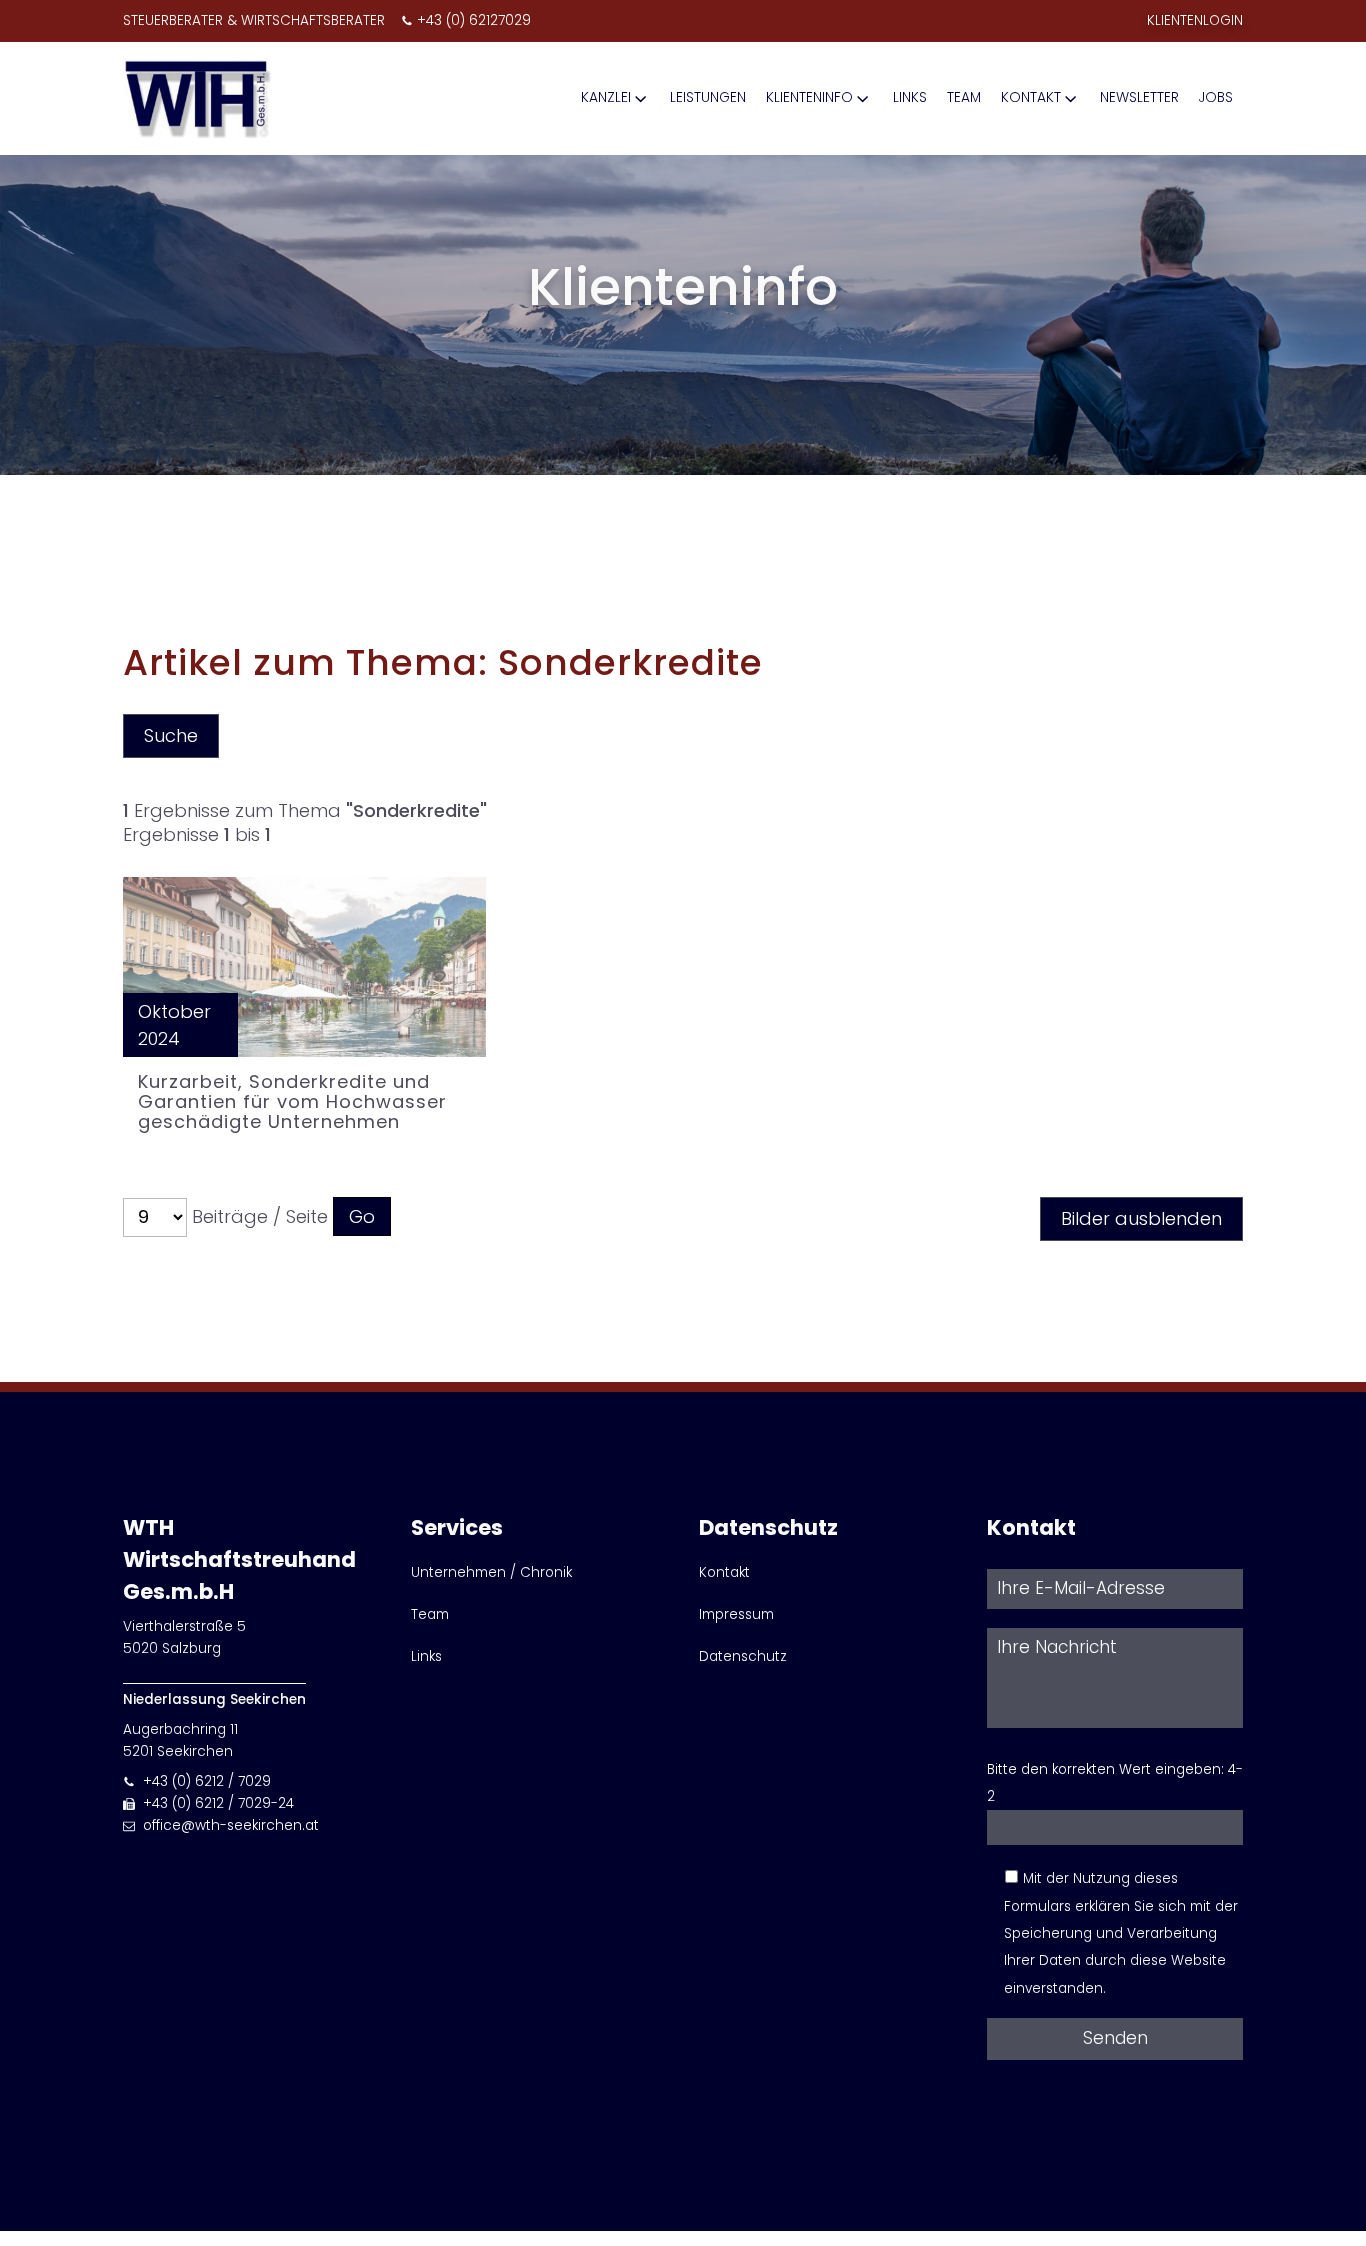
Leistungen (708, 97)
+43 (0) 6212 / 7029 (207, 1781)
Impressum (736, 1614)
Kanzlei (606, 97)
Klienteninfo (809, 97)
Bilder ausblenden (1141, 1218)
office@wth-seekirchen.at (231, 1825)
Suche (171, 735)
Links (910, 97)
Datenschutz (743, 1656)
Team (964, 97)
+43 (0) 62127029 (474, 20)
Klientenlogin (1195, 20)
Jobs (1216, 97)
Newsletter (1139, 97)
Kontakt (1031, 97)
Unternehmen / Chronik (491, 1572)
